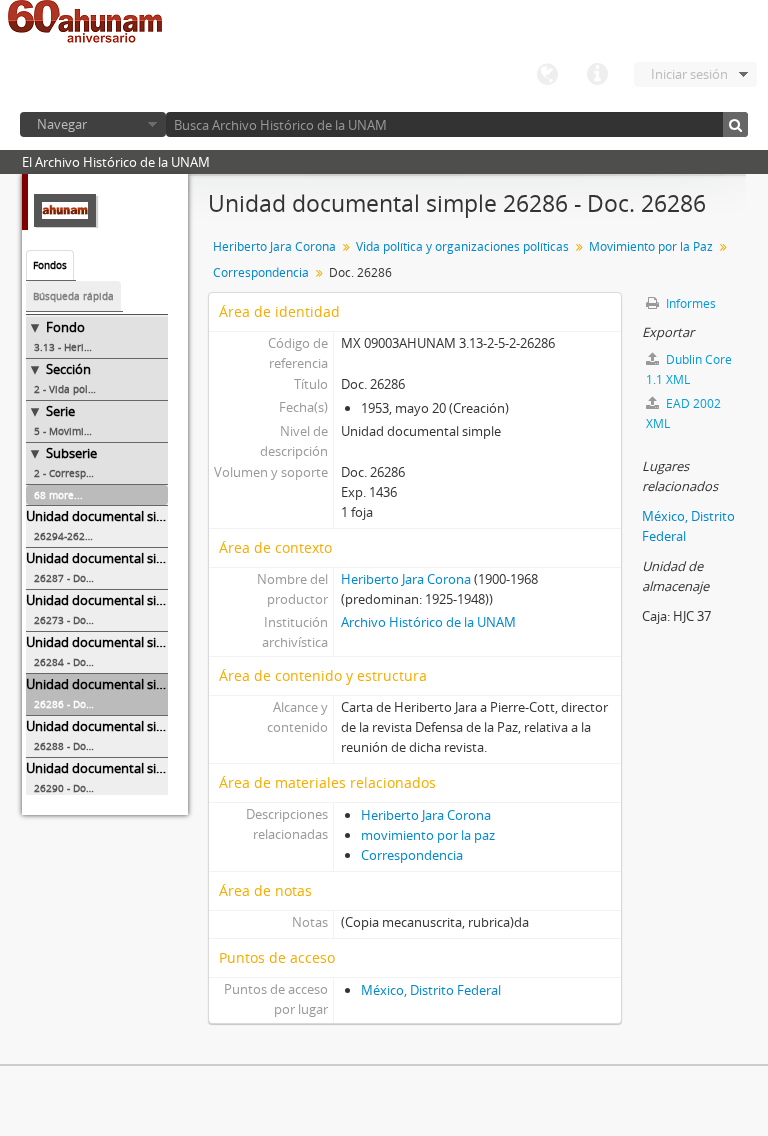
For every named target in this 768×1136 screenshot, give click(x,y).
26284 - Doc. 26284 (80, 662)
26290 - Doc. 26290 (80, 788)
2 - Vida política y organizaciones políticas (101, 389)
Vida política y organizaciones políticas (462, 246)
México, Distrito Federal (431, 990)
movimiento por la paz (428, 835)
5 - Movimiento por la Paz (95, 431)
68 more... (58, 495)
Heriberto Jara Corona (274, 246)
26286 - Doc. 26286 (80, 704)
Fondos (50, 265)
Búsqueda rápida (73, 296)
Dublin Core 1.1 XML (689, 369)
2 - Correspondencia (82, 473)
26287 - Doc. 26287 (80, 578)
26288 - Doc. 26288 (80, 746)
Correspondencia (261, 272)
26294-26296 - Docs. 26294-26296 (101, 536)
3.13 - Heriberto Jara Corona (101, 347)
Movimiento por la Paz (651, 246)
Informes (689, 303)
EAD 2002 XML (683, 413)
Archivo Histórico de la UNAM (428, 622)
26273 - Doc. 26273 (80, 620)
